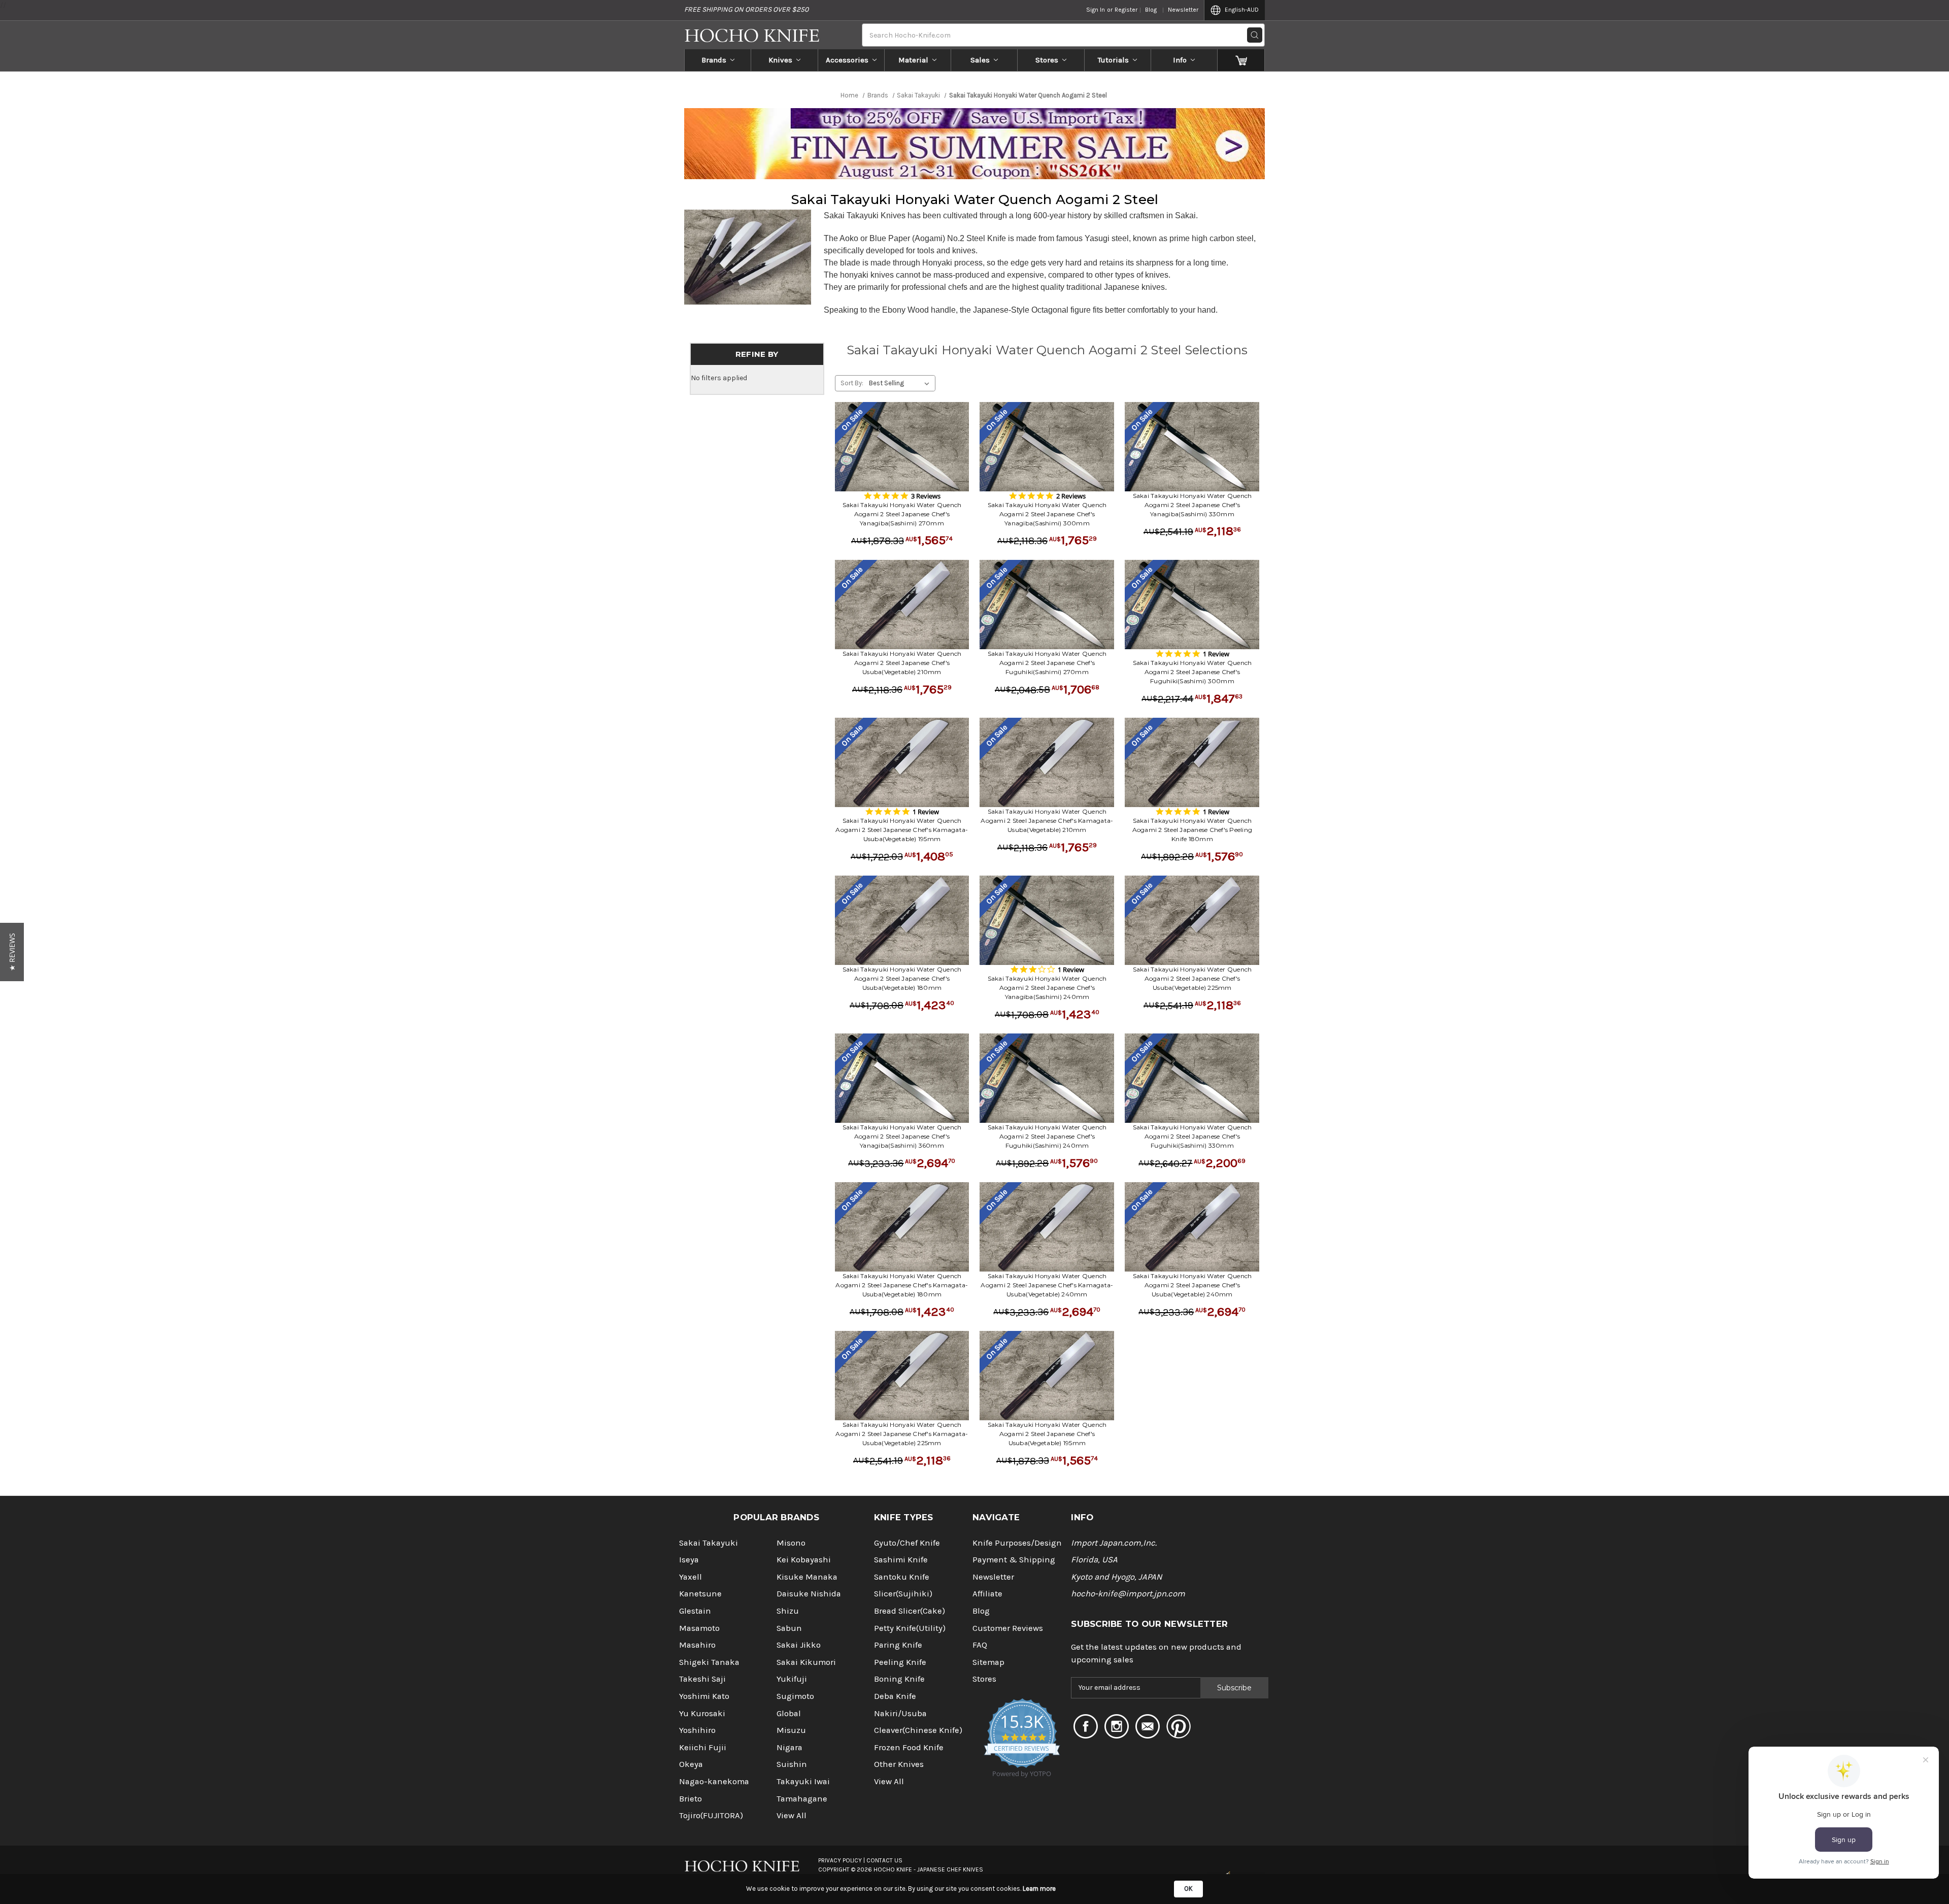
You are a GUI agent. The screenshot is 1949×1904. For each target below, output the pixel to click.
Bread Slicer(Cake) (910, 1611)
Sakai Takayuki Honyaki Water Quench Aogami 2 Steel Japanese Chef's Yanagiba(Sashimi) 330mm (1192, 505)
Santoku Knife (902, 1577)
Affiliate (987, 1594)
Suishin (792, 1764)
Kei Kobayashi (804, 1560)
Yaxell (691, 1577)
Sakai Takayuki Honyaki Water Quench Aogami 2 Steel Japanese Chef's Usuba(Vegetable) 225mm (1192, 978)
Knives (780, 60)
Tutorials (1113, 60)
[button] (12, 952)
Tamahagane (802, 1799)
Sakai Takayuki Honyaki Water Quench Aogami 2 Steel (975, 199)
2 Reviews (1071, 496)
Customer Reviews (1008, 1628)
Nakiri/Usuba (900, 1713)
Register (1126, 10)
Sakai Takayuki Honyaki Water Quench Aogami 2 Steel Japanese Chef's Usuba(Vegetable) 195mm (1047, 1434)
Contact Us (884, 1860)
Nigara (789, 1747)
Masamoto (699, 1628)
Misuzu (791, 1730)
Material (913, 60)
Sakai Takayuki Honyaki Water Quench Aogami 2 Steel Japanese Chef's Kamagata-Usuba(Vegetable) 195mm (902, 830)
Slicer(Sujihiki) (903, 1594)
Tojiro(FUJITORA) (711, 1815)
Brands (714, 60)
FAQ (980, 1645)
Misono (791, 1543)
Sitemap (988, 1662)
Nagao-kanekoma (714, 1781)
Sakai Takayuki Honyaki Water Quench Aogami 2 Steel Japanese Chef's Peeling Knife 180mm (1192, 830)
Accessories (847, 60)
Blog (1151, 10)
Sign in (1096, 10)
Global (789, 1713)
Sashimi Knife (901, 1560)
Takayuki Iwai (803, 1781)
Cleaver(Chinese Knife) (918, 1730)
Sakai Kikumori (806, 1662)
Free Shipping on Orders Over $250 (746, 9)
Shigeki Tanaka (709, 1662)
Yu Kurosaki (702, 1713)
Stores (1047, 60)
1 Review (1216, 654)
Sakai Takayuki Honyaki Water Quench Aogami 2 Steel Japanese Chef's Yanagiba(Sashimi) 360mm (902, 1136)
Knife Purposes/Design (1017, 1543)
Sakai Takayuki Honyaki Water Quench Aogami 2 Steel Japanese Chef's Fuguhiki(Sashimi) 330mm (1192, 1136)
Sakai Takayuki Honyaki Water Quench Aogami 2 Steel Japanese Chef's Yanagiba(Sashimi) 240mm (1047, 988)
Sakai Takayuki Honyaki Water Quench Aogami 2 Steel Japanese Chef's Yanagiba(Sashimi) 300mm (1047, 514)
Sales (980, 60)
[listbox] (901, 383)
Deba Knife (895, 1696)
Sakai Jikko (799, 1645)
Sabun (789, 1628)
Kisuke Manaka (807, 1577)
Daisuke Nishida (809, 1594)
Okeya (691, 1764)
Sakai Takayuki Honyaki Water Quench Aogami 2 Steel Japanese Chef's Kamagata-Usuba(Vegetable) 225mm (902, 1434)
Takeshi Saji (702, 1679)
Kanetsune (700, 1594)
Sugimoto (795, 1696)
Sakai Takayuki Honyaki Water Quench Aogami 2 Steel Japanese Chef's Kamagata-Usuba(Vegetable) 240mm (1047, 1285)
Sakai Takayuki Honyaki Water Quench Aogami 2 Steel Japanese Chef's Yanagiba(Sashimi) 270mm (902, 514)
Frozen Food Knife (909, 1747)
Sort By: (852, 383)
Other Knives (899, 1764)
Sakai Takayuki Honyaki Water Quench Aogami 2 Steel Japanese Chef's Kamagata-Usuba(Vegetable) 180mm (902, 1285)
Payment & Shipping (1014, 1560)
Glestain (695, 1611)
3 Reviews (926, 496)
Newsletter (1183, 10)
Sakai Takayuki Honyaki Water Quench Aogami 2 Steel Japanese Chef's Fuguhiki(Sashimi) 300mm (1192, 672)
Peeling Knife (900, 1662)
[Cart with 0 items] (1241, 60)
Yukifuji (792, 1679)
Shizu (788, 1611)
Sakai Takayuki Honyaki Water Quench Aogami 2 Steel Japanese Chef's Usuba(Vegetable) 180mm (902, 978)
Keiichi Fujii (703, 1747)
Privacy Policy (840, 1860)
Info (1180, 60)
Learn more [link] (1039, 1889)
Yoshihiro (697, 1730)
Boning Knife (899, 1679)
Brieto (691, 1799)
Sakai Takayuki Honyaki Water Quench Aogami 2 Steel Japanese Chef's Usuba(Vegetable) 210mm (902, 663)
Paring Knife (898, 1645)
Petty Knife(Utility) (910, 1628)
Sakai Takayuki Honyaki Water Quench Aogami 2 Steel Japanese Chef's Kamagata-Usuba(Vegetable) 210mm (1047, 821)
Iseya (689, 1560)
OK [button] (1188, 1889)
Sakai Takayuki (709, 1543)
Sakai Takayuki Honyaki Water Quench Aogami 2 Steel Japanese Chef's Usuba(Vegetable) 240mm (1192, 1285)
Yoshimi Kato (704, 1696)
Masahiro (697, 1645)
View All (792, 1815)
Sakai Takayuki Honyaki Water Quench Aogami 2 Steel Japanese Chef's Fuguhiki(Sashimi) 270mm (1047, 663)
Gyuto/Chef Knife (907, 1543)
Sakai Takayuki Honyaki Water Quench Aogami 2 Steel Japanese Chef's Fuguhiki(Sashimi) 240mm (1047, 1136)
